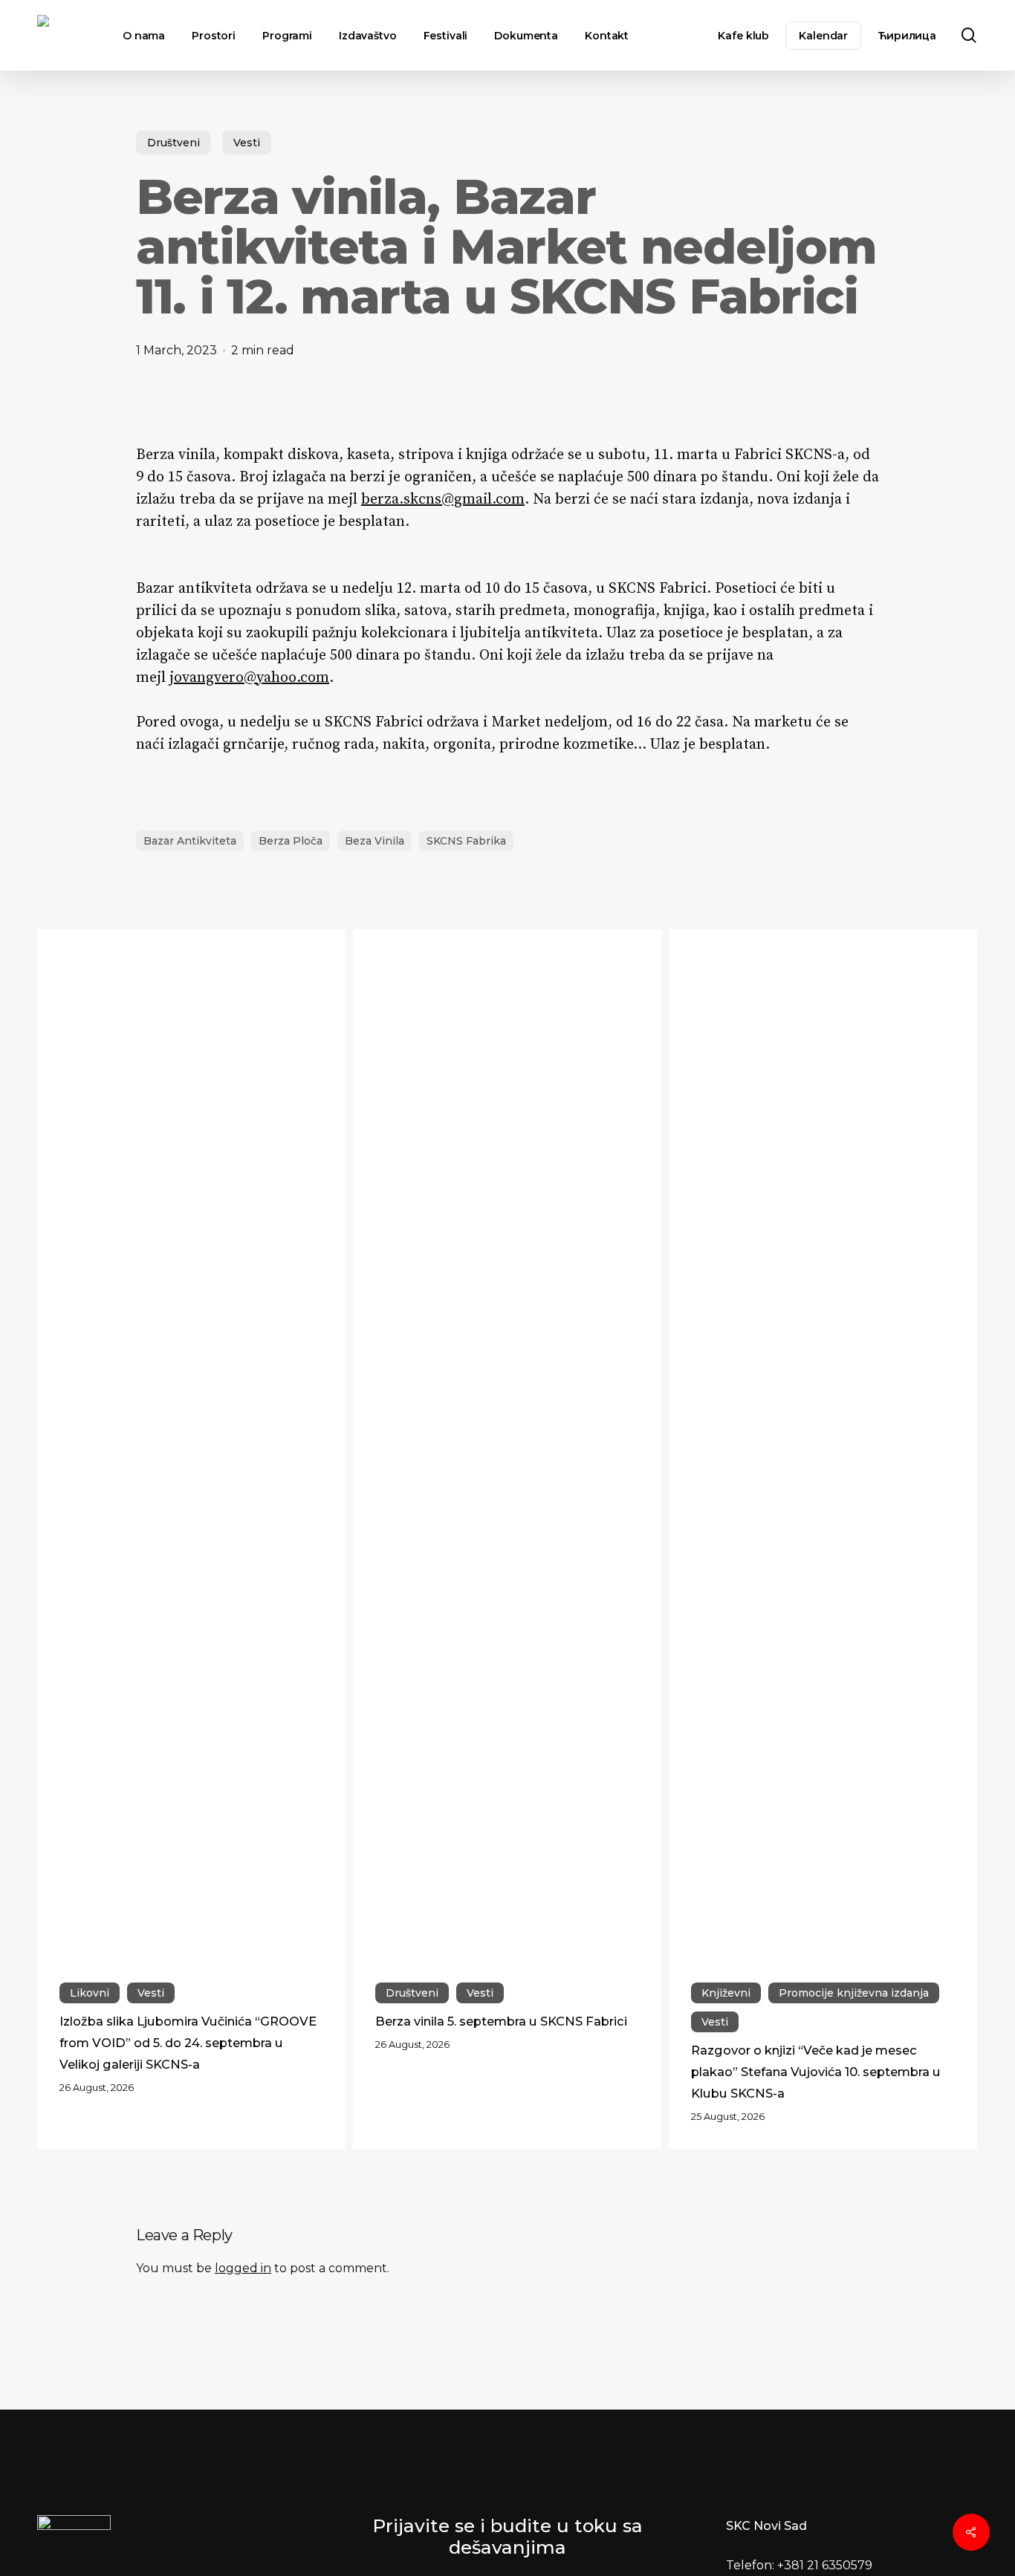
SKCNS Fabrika (466, 841)
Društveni (174, 143)
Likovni (90, 1993)
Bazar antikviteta (190, 841)
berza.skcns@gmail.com (443, 500)
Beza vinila (374, 841)
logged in (243, 2268)
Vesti (247, 143)
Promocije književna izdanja (854, 1993)
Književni (726, 1993)
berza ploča (291, 841)
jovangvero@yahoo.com (249, 678)
